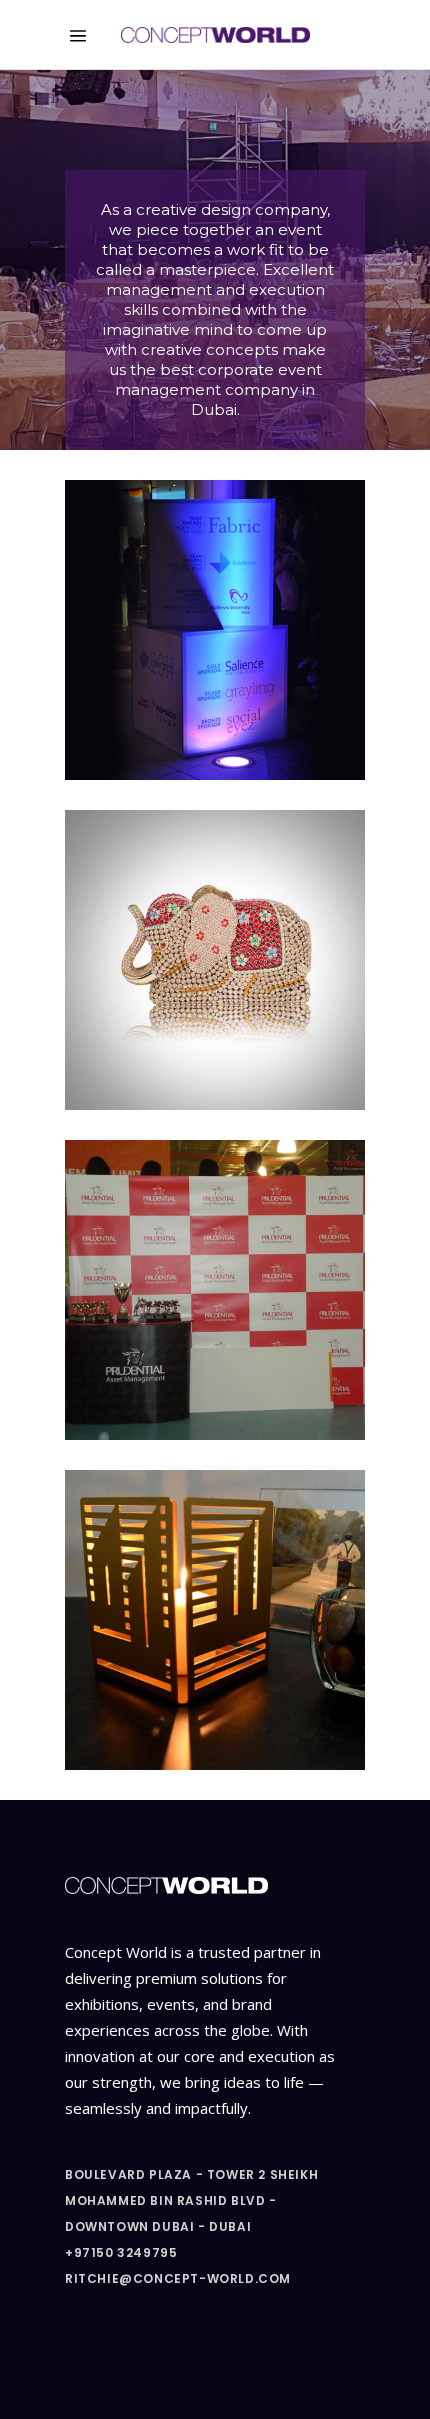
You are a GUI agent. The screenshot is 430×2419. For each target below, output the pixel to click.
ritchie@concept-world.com (178, 2278)
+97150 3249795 (121, 2252)
